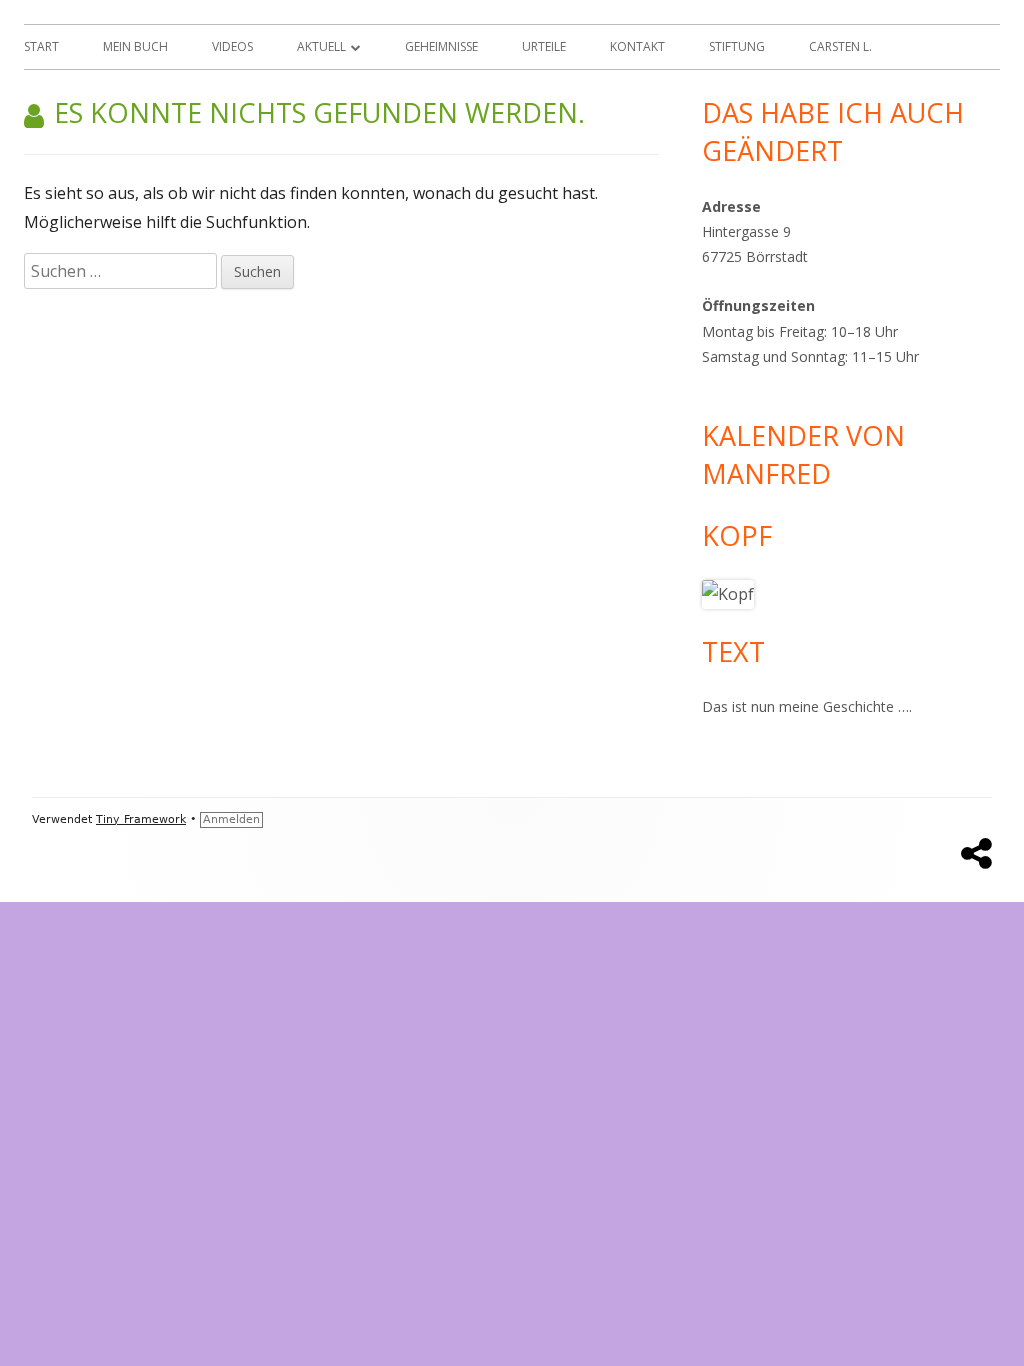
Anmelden (231, 819)
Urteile (544, 46)
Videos (232, 46)
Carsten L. (840, 46)
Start (41, 46)
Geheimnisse (441, 46)
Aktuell (321, 46)
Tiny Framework (141, 819)
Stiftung (737, 46)
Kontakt (637, 46)
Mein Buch (135, 46)
